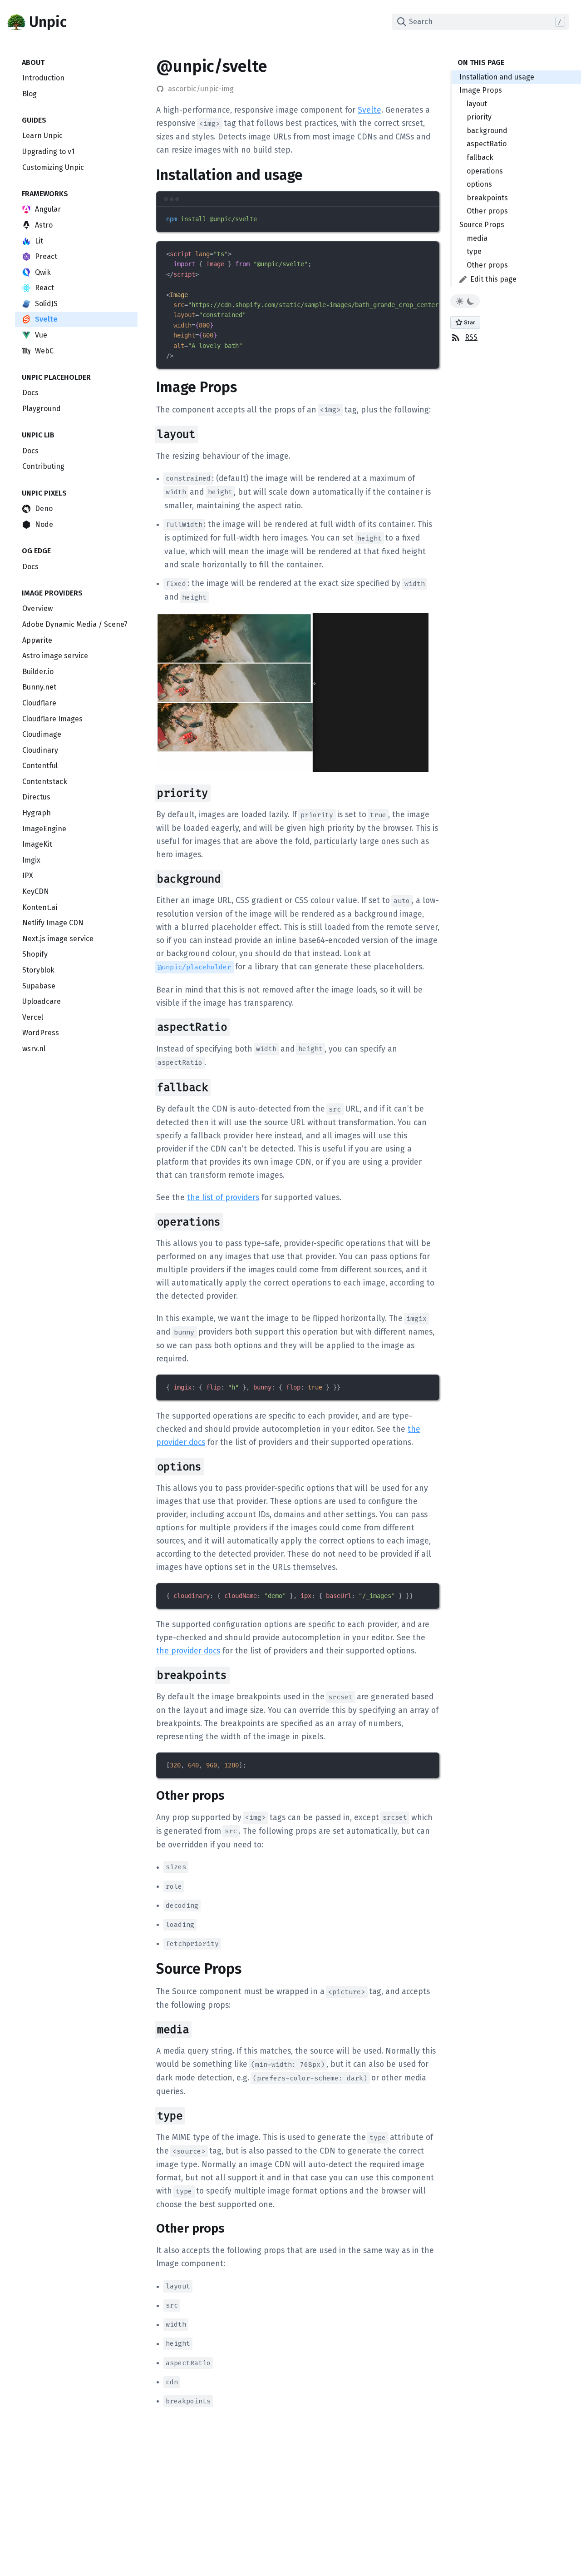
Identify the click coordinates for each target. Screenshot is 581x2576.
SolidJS (46, 304)
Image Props (481, 90)
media (477, 238)
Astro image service (55, 656)
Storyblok (38, 970)
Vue (41, 335)
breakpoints (487, 198)
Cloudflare (39, 703)
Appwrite (37, 640)
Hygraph (37, 813)
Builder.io (38, 672)
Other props (487, 211)
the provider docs (188, 1651)
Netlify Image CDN (53, 923)
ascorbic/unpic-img (201, 89)
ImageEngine (44, 829)
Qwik (43, 272)
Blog (30, 94)
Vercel (33, 1017)
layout (477, 104)
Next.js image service (58, 939)
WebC (44, 351)
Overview (37, 608)
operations (485, 171)
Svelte (46, 319)
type (474, 251)
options (479, 184)
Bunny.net (39, 687)
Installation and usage (497, 77)
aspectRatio (487, 144)
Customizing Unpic (53, 167)
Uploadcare (42, 1001)
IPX (28, 876)
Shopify (35, 954)
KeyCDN (36, 891)
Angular (48, 209)
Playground (42, 409)
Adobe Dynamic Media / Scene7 (75, 624)
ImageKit (37, 844)
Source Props (482, 225)
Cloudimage (42, 734)
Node (44, 524)
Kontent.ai (40, 907)
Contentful (40, 766)
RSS (471, 337)
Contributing (43, 466)
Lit (39, 241)
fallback (480, 157)
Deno (44, 509)
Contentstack (45, 782)
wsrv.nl (34, 1049)
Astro (44, 225)
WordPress (41, 1033)
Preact (46, 256)
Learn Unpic (42, 136)
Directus (36, 797)
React (44, 288)
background (487, 131)
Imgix (31, 860)
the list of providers (223, 1198)
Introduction (43, 78)
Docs (30, 393)
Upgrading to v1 (48, 151)
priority (479, 117)
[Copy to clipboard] (428, 218)
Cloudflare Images (52, 719)
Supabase (39, 986)
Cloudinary (40, 750)
